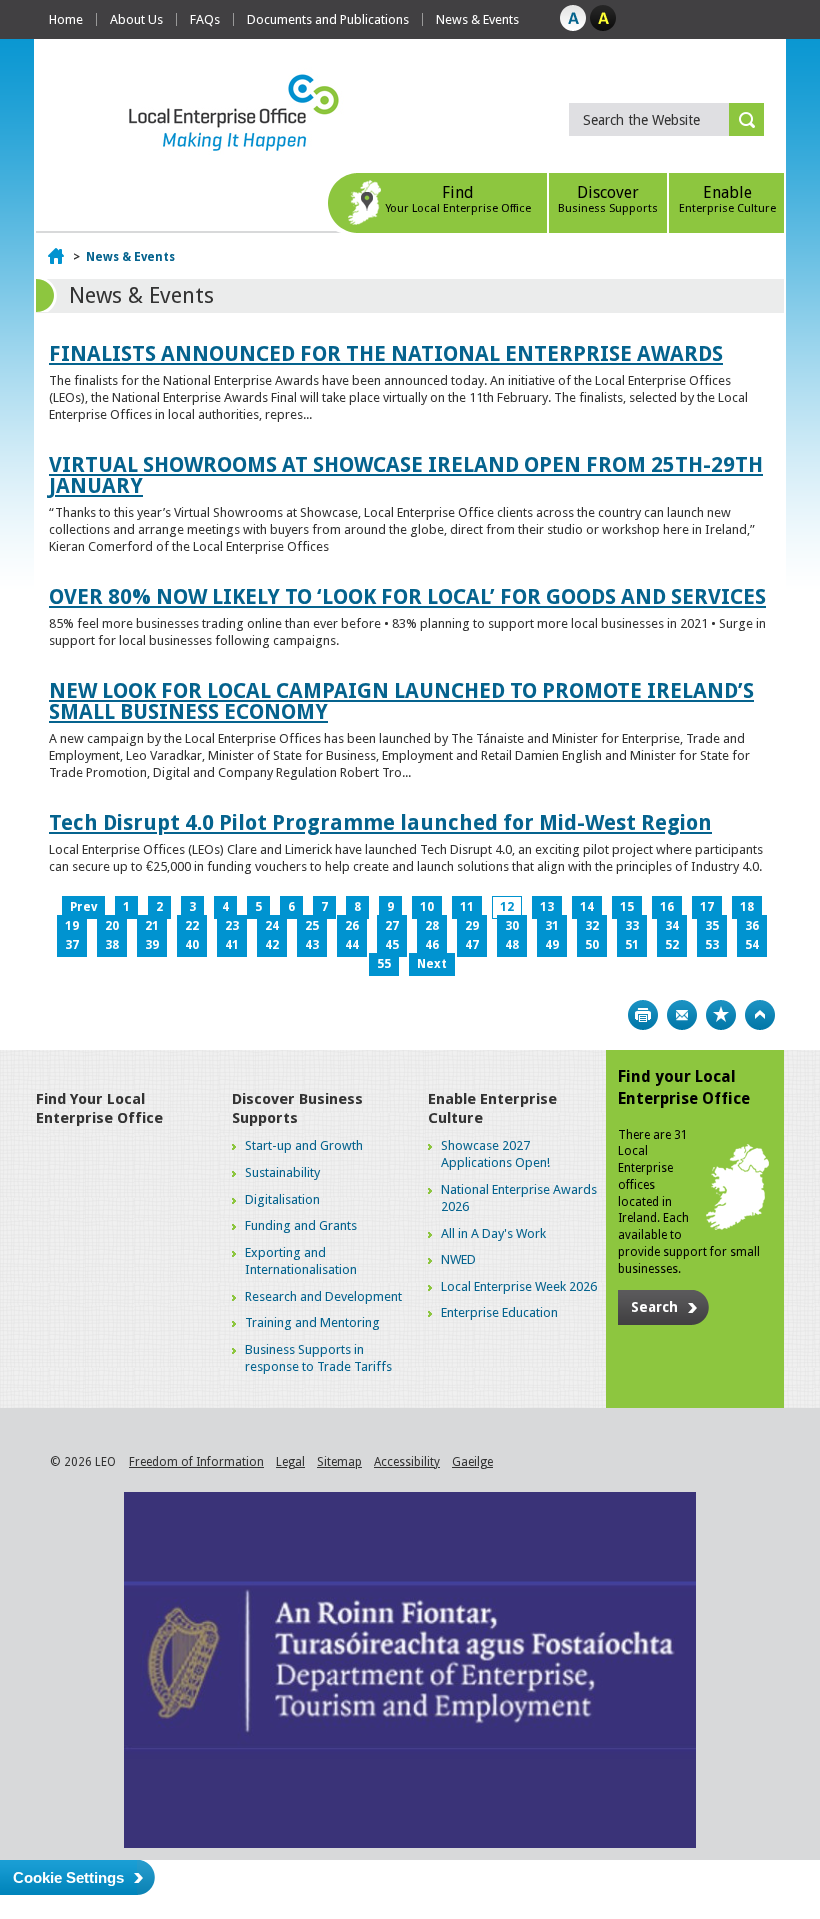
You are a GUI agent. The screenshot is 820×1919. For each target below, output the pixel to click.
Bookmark (721, 1015)
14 (587, 907)
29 (472, 926)
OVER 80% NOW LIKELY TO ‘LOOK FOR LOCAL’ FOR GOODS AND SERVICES (407, 596)
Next (432, 964)
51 (632, 945)
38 (112, 945)
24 (272, 926)
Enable (727, 199)
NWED (458, 1259)
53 (712, 945)
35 (712, 926)
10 (427, 907)
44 (352, 945)
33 (632, 926)
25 (312, 926)
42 (272, 945)
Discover (608, 199)
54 (752, 945)
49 (552, 945)
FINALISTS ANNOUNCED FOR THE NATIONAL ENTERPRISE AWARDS (386, 353)
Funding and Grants (301, 1225)
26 (352, 926)
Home (66, 19)
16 (667, 907)
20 (112, 926)
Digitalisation (282, 1199)
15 (627, 907)
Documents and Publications (328, 19)
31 (552, 926)
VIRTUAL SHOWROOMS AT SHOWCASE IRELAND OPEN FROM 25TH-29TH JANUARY (406, 475)
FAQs (205, 19)
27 (392, 926)
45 (392, 945)
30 (512, 926)
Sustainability (282, 1172)
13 (547, 907)
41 (232, 945)
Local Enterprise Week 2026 (519, 1286)
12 (507, 907)
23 (232, 926)
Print (643, 1015)
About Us (136, 19)
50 (592, 945)
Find (458, 199)
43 (312, 945)
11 (467, 907)
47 (472, 945)
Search (654, 1307)
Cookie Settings (68, 1877)
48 (512, 945)
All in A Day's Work (493, 1233)
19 (72, 926)
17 (707, 907)
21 (152, 926)
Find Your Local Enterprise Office (99, 1109)
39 (152, 945)
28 (432, 926)
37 (72, 945)
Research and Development (323, 1296)
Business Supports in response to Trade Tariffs (318, 1358)
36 (752, 926)
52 (672, 945)
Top (760, 1015)
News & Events (477, 19)
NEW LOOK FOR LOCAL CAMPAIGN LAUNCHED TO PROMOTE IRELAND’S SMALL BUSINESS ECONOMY (401, 701)
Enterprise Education (499, 1312)
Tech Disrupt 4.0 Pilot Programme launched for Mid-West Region (380, 822)
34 (672, 926)
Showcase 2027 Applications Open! (495, 1154)
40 (192, 945)
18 (747, 907)
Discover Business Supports (297, 1109)
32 (592, 926)
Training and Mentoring (312, 1322)
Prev (83, 907)
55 (384, 964)
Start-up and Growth (304, 1145)
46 (432, 945)
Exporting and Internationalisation (301, 1261)
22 (192, 926)
